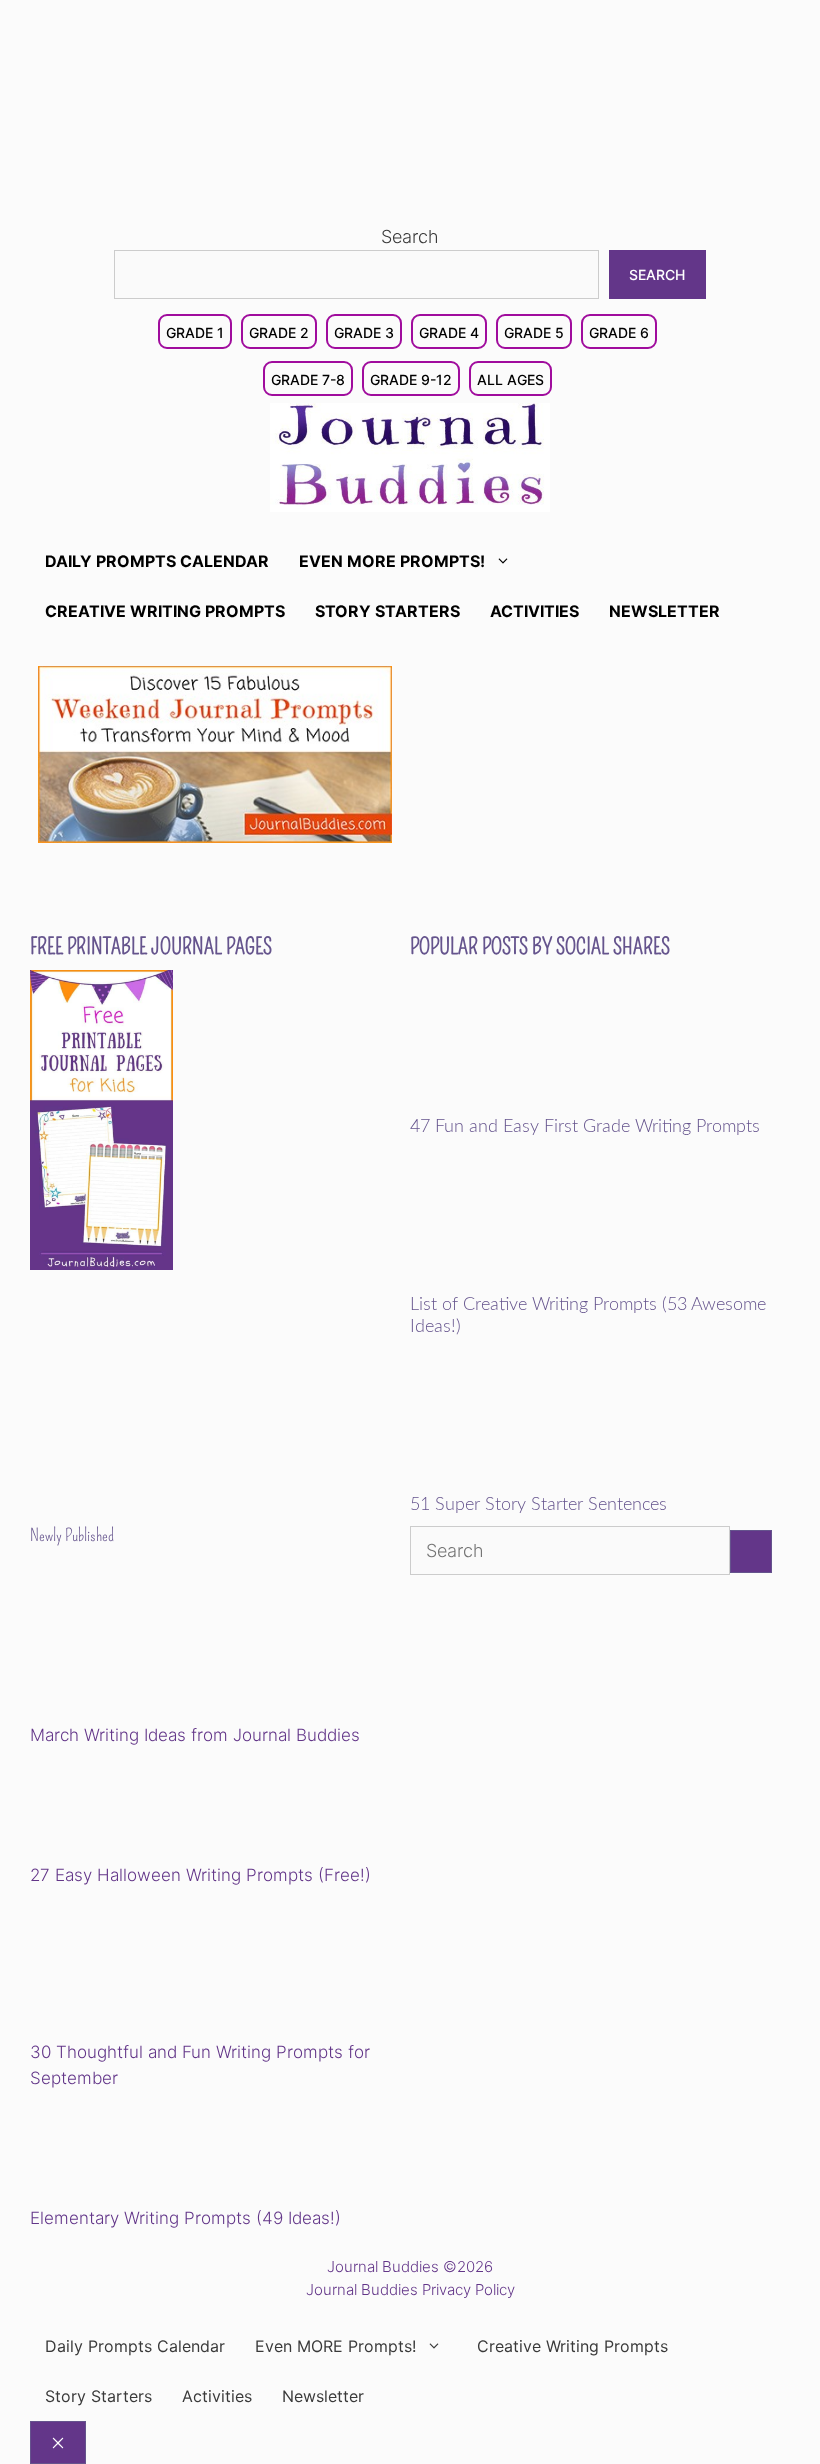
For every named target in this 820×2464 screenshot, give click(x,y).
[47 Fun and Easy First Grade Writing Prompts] (548, 1103)
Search (410, 236)
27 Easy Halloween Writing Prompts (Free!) (200, 1875)
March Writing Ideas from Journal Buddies (195, 1735)
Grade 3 (364, 332)
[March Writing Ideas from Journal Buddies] (168, 1650)
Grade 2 (279, 332)
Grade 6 (619, 332)
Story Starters (387, 611)
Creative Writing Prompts (165, 611)
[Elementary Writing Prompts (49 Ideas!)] (132, 2151)
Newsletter (664, 611)
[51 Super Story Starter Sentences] (548, 1481)
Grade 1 (195, 332)
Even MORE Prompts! (392, 561)
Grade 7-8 (308, 379)
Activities (534, 611)
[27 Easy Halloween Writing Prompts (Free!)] (132, 1809)
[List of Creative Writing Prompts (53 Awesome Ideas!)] (548, 1281)
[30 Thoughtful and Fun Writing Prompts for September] (168, 1967)
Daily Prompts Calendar (157, 561)
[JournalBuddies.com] (410, 455)
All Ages (510, 379)
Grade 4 (449, 332)
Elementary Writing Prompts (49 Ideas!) (185, 2218)
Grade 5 (534, 332)
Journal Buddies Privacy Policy (410, 2289)
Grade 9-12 (411, 379)
